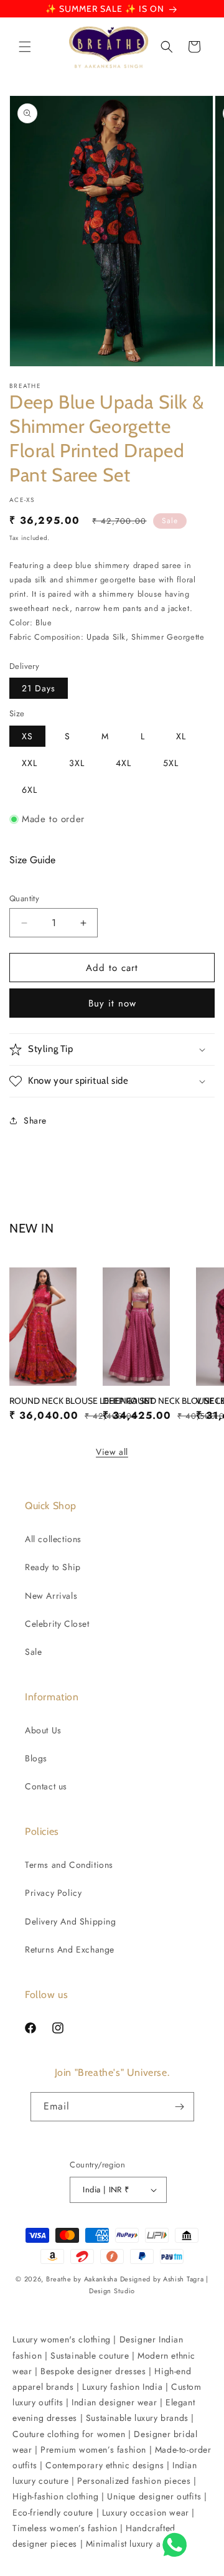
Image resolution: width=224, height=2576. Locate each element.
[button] (25, 47)
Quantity (24, 898)
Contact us (46, 1786)
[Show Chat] (178, 2545)
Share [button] (35, 1120)
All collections (53, 1539)
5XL (171, 763)
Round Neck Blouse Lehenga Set (82, 1401)
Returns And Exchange (70, 1949)
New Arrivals (51, 1596)
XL (181, 736)
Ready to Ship (53, 1567)
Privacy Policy (53, 1893)
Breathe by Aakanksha (82, 2279)
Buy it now (112, 1003)
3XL (77, 763)
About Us (43, 1730)
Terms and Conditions (69, 1865)
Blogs (36, 1758)
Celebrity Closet (57, 1624)
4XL (124, 763)
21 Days (39, 688)
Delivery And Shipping (71, 1921)
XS (27, 736)
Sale (33, 1652)
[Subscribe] (180, 2107)
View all (112, 1452)
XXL (30, 763)
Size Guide (32, 860)
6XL (30, 790)
